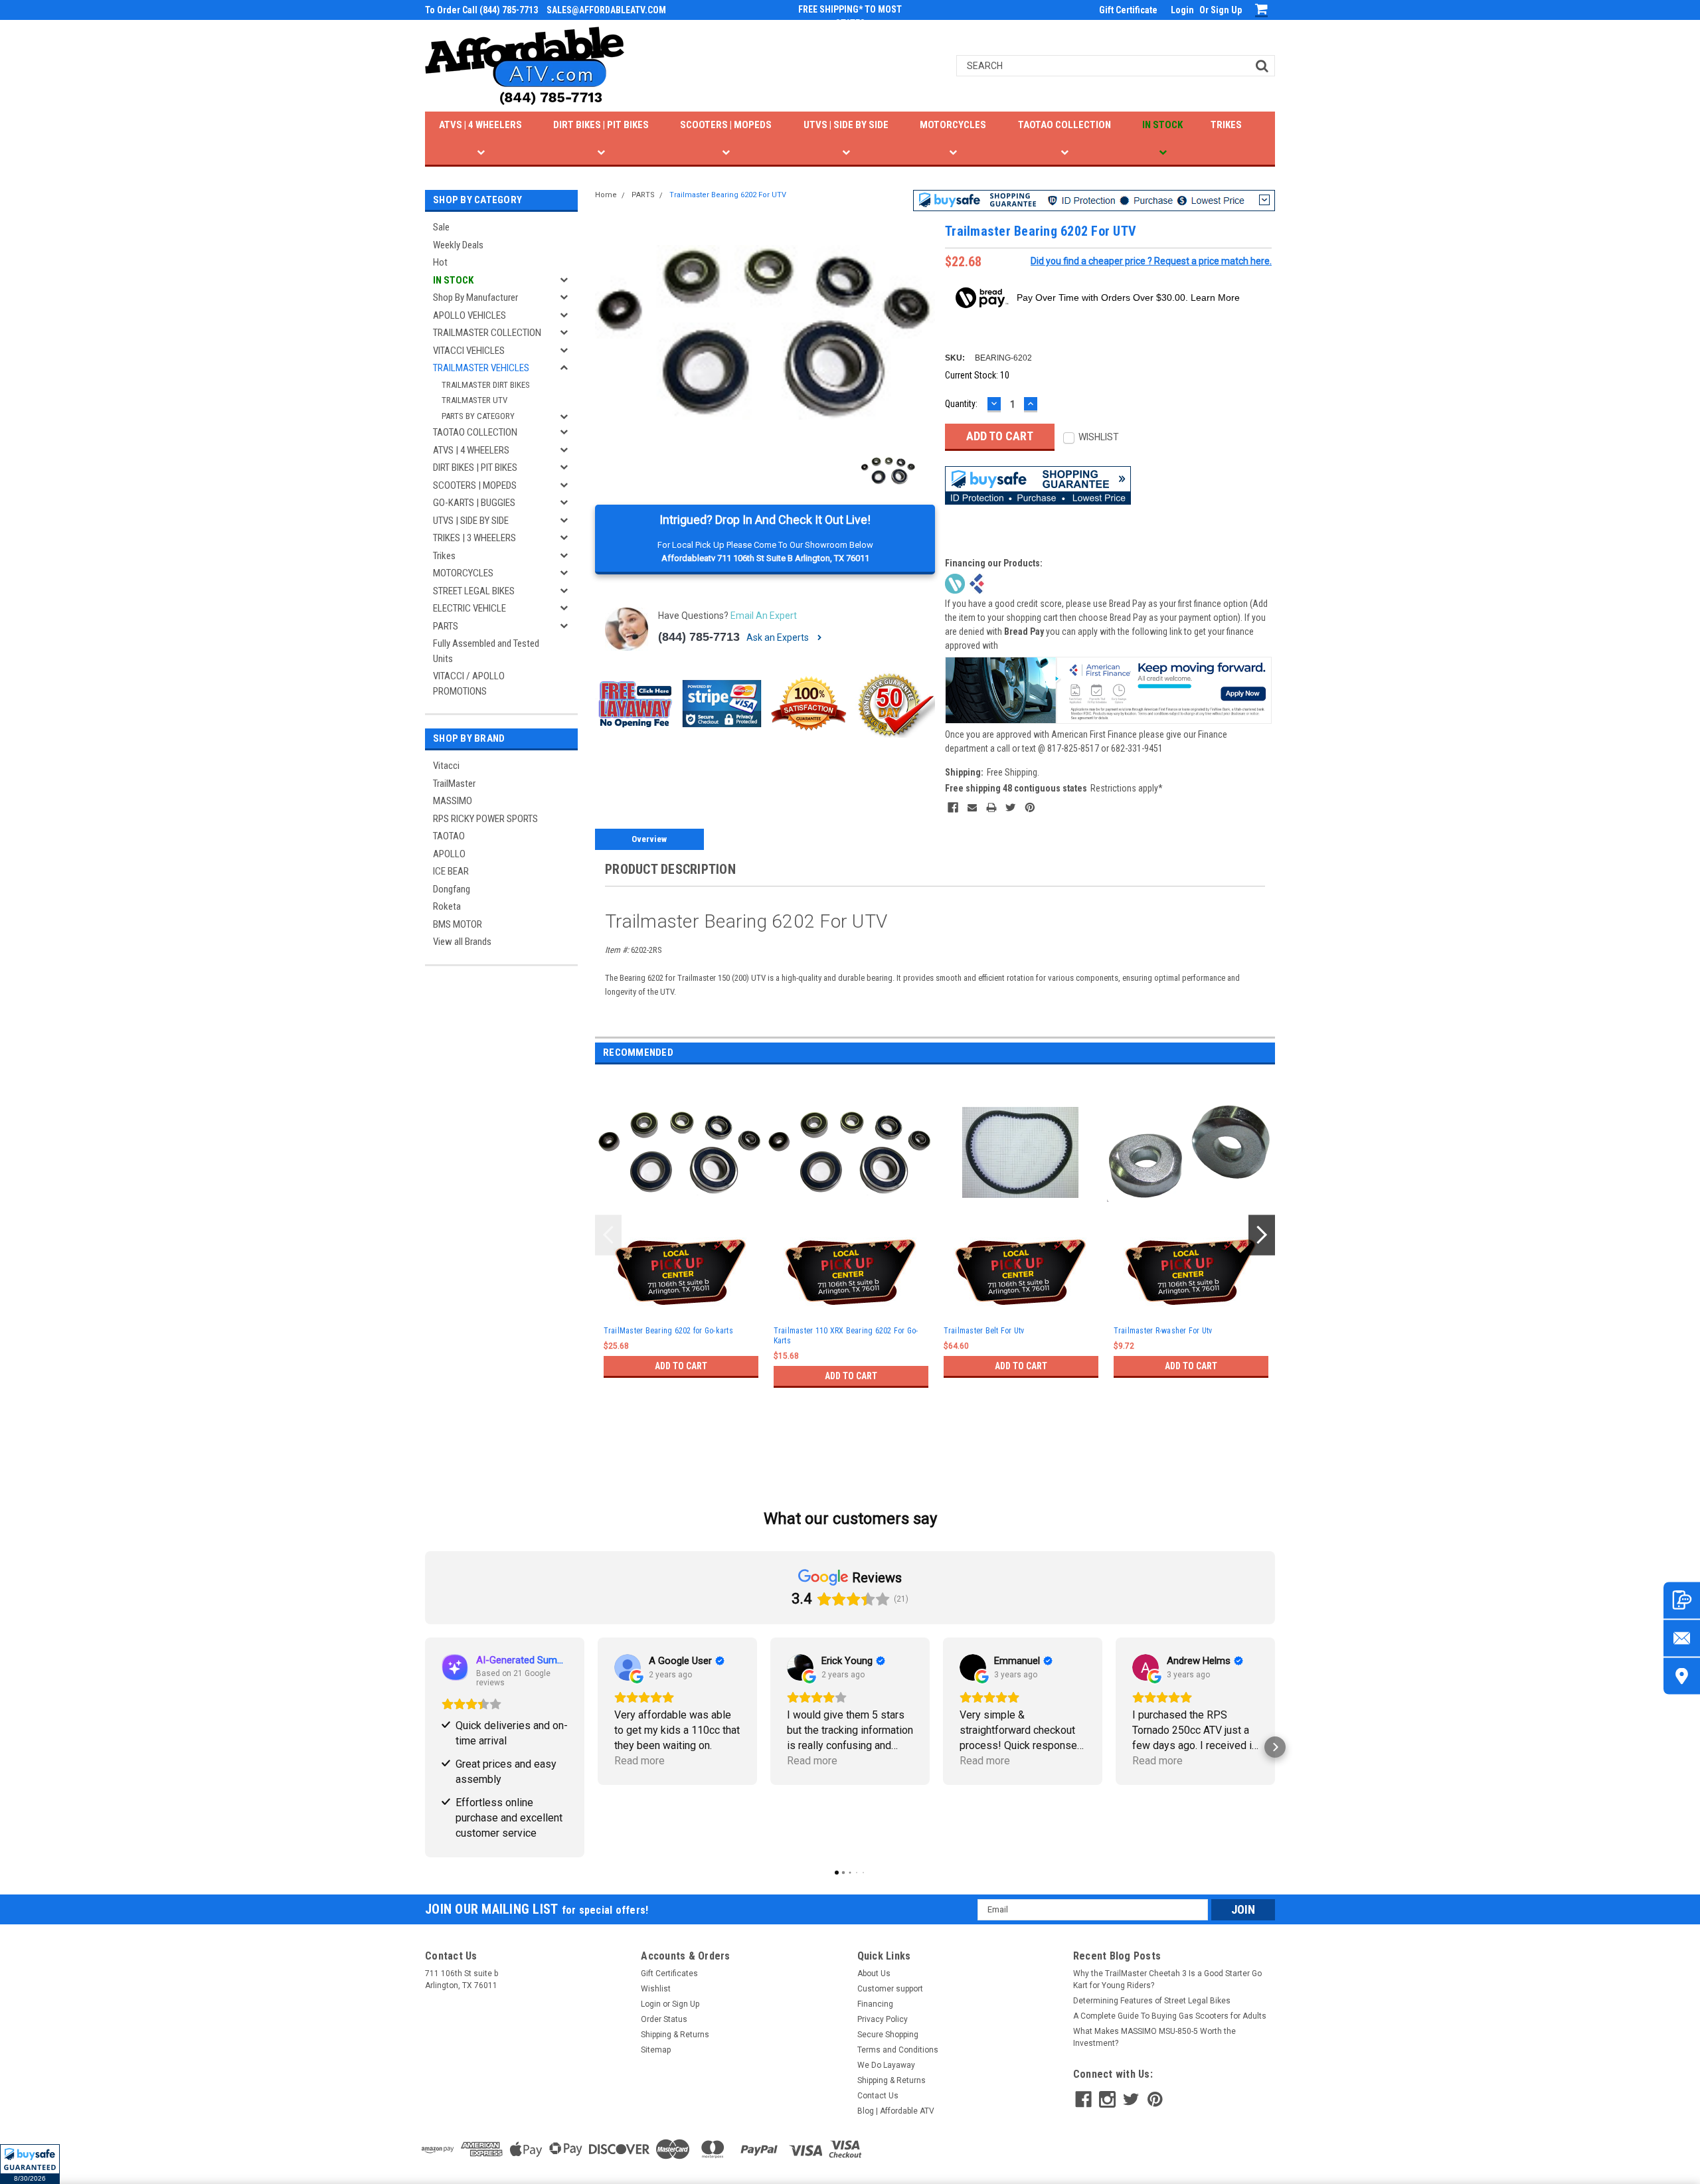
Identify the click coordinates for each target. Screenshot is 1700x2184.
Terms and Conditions (898, 2050)
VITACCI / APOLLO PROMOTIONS (469, 684)
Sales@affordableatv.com (606, 10)
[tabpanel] (680, 1250)
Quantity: (961, 404)
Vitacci (446, 766)
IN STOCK (1162, 125)
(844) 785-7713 (699, 637)
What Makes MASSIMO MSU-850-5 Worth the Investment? (1154, 2037)
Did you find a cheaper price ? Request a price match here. (1151, 261)
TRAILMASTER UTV (474, 400)
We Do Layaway (886, 2065)
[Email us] (1682, 1638)
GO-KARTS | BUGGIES (474, 503)
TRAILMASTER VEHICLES (481, 368)
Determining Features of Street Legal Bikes (1152, 2001)
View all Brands (462, 942)
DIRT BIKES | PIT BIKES (601, 125)
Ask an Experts (779, 637)
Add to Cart (681, 1366)
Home (606, 195)
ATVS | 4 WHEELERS (480, 125)
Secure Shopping (888, 2035)
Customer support (890, 1989)
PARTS (446, 626)
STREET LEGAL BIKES (474, 591)
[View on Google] (628, 1667)
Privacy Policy (883, 2019)
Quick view (681, 1219)
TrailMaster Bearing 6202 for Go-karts (668, 1331)
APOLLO (449, 854)
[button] (30, 2164)
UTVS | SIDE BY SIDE (846, 125)
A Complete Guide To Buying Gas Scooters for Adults (1170, 2016)
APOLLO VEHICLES (469, 315)
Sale (441, 227)
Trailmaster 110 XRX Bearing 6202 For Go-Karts (846, 1336)
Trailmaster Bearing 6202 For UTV (728, 195)
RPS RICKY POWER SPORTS (485, 819)
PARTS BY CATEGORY (478, 416)
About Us (874, 1974)
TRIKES (1226, 125)
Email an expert (764, 616)
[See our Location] (1682, 1676)
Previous (608, 1235)
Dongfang (452, 889)
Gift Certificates (669, 1974)
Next (1262, 1235)
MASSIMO (453, 801)
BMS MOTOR (458, 924)
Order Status (664, 2019)
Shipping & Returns (675, 2035)
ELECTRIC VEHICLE (469, 608)
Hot (440, 262)
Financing (875, 2004)
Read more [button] (639, 1761)
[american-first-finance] (977, 582)
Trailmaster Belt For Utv (984, 1331)
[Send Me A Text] (1682, 1600)
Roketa (447, 906)
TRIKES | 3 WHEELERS (474, 538)
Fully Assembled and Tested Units (486, 651)
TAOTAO (449, 836)
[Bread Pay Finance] (955, 582)
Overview (649, 839)
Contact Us (878, 2096)
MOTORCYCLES (953, 125)
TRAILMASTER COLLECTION (487, 333)
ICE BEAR (451, 871)
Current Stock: (977, 375)
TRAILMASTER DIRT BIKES (486, 385)
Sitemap (656, 2050)
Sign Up (1226, 10)
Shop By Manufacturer (475, 297)
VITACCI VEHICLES (469, 351)
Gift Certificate (1128, 10)
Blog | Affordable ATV (896, 2111)
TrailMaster (454, 784)
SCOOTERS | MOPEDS (726, 125)
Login (1182, 10)
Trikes (444, 556)
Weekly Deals (458, 245)
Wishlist (656, 1989)
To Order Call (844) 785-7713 (481, 10)
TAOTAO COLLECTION (1064, 125)
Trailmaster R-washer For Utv (1163, 1331)
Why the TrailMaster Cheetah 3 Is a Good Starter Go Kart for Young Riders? (1167, 1979)
